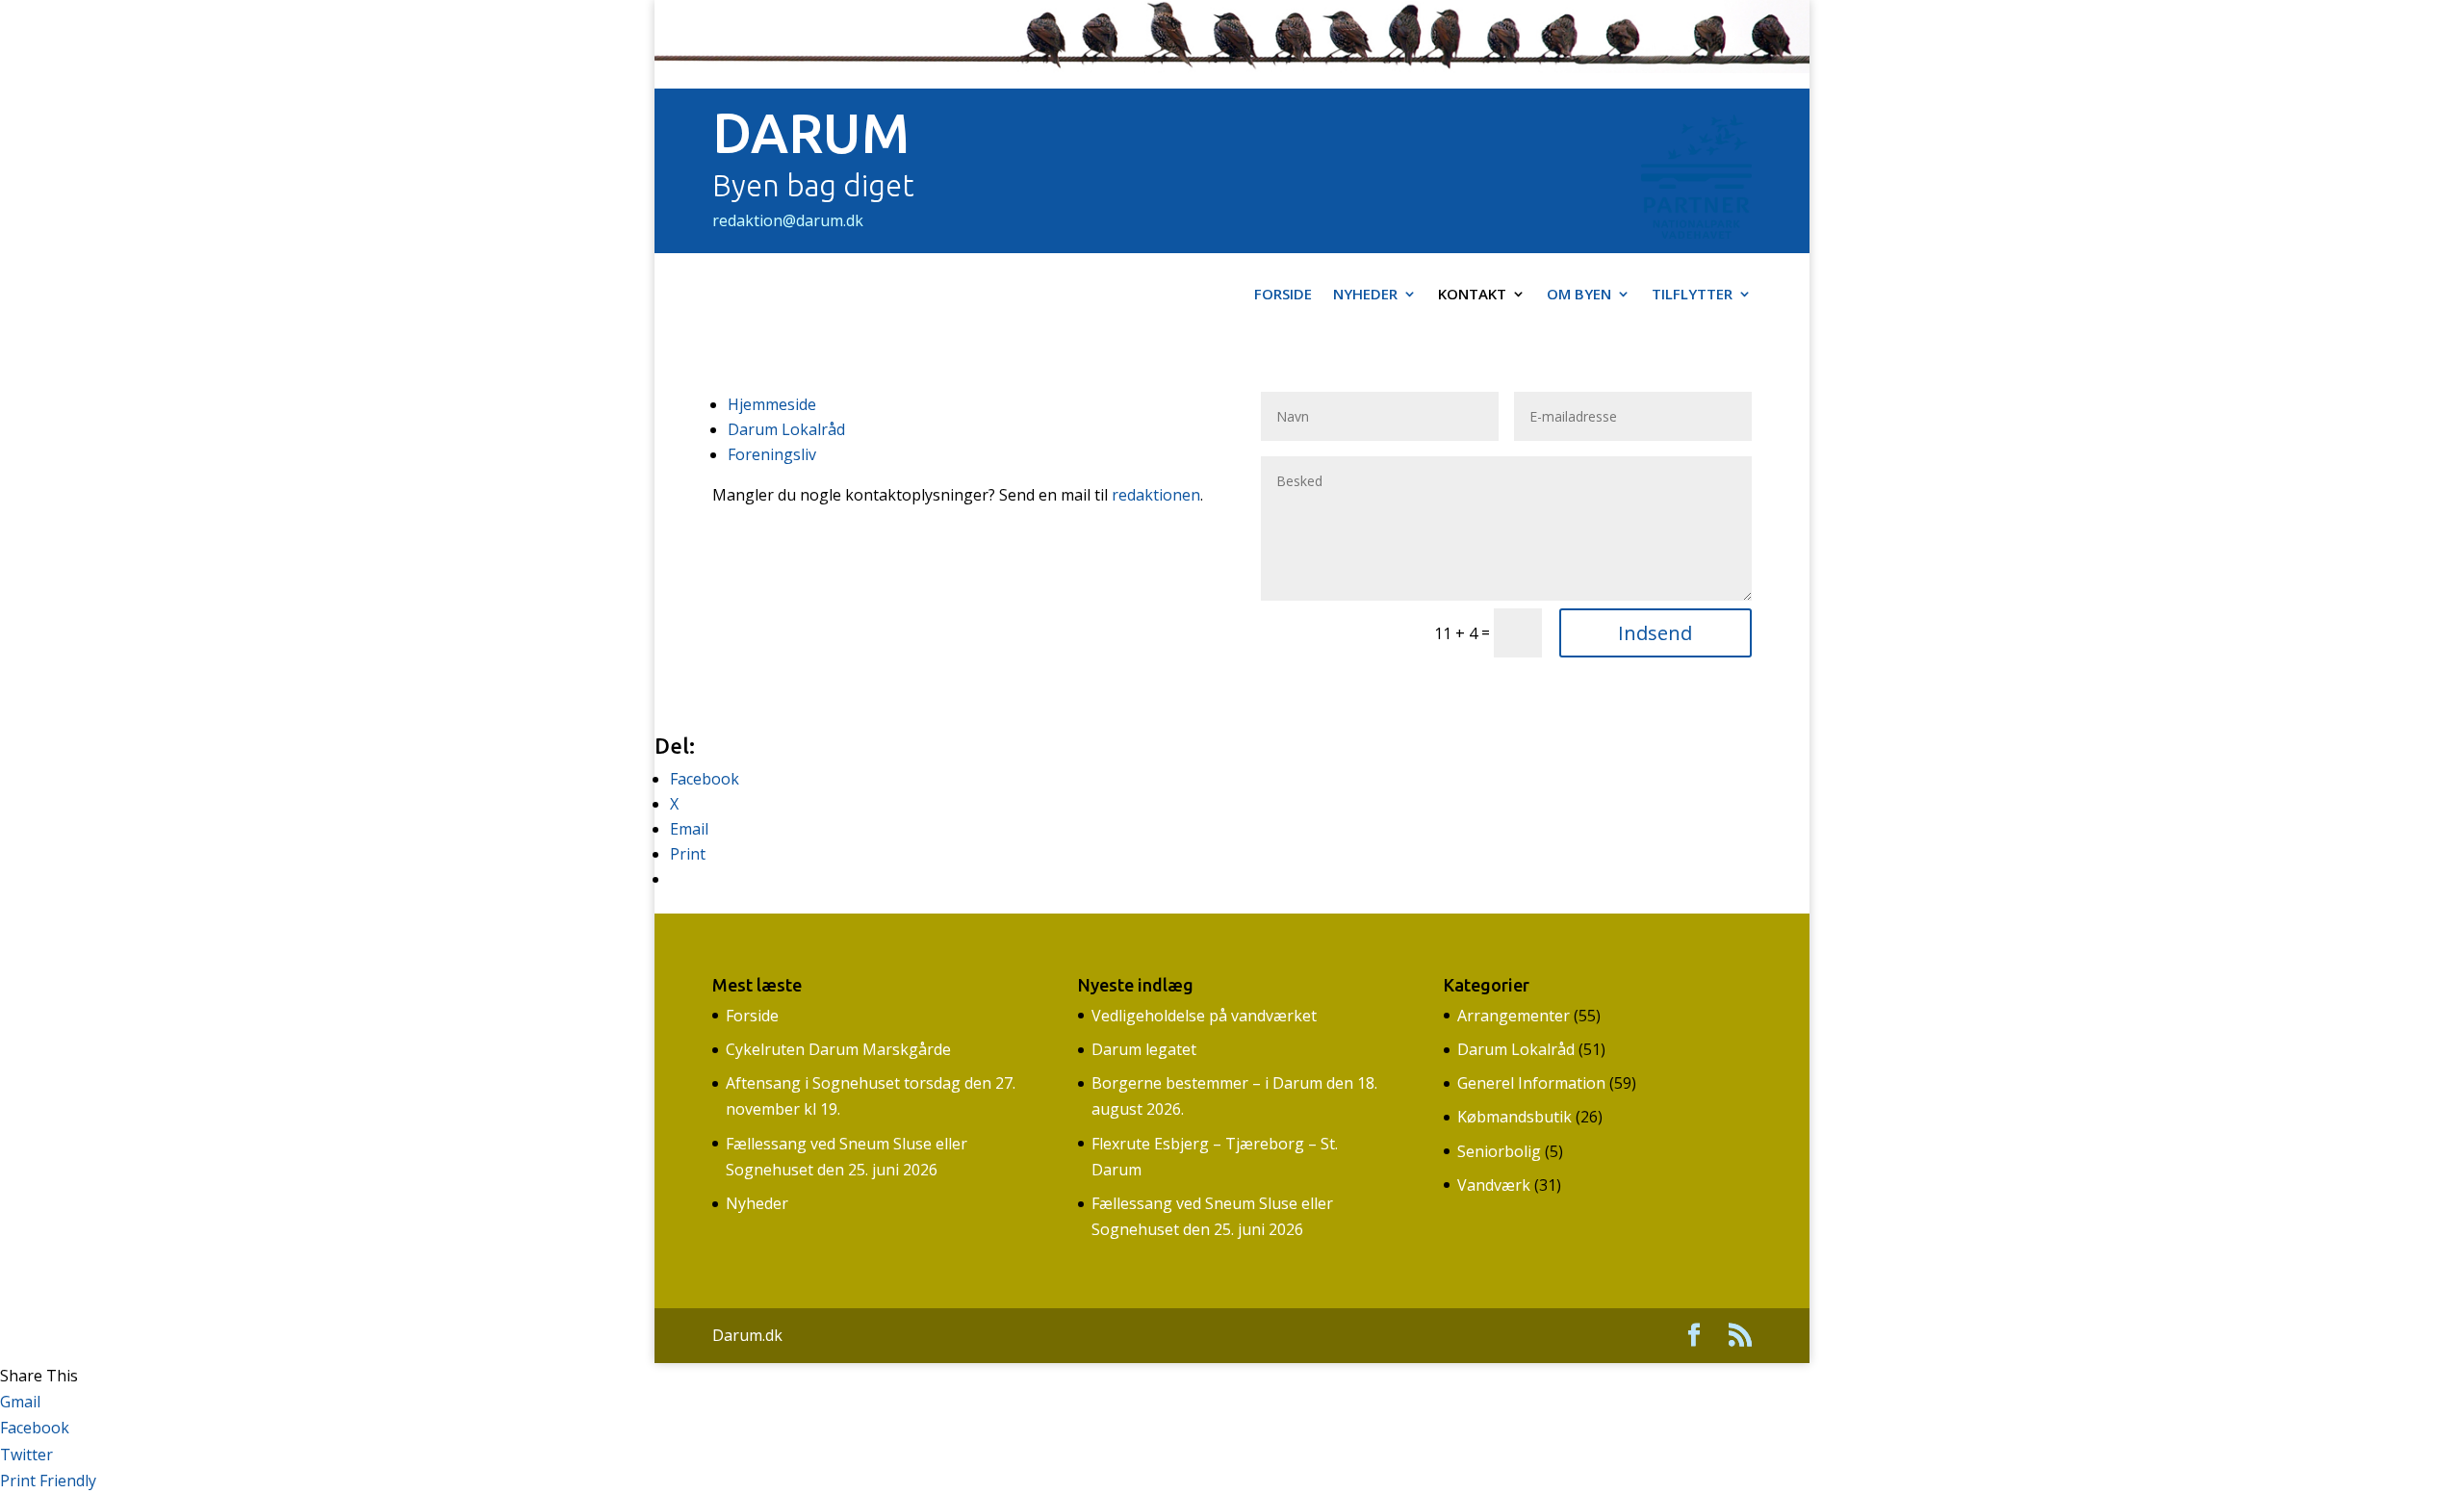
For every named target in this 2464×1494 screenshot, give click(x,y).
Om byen (1579, 295)
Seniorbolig (1499, 1151)
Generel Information (1531, 1083)
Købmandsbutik (1514, 1117)
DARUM (811, 133)
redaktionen (1156, 495)
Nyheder (1365, 295)
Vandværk (1494, 1185)
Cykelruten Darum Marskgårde (838, 1049)
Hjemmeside (772, 404)
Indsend (1655, 633)
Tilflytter (1692, 295)
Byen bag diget (813, 185)
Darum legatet (1144, 1049)
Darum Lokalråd (786, 429)
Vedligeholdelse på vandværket (1204, 1016)
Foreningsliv (772, 454)
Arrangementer (1514, 1016)
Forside (1283, 295)
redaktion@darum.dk (788, 220)
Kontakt (1472, 295)
